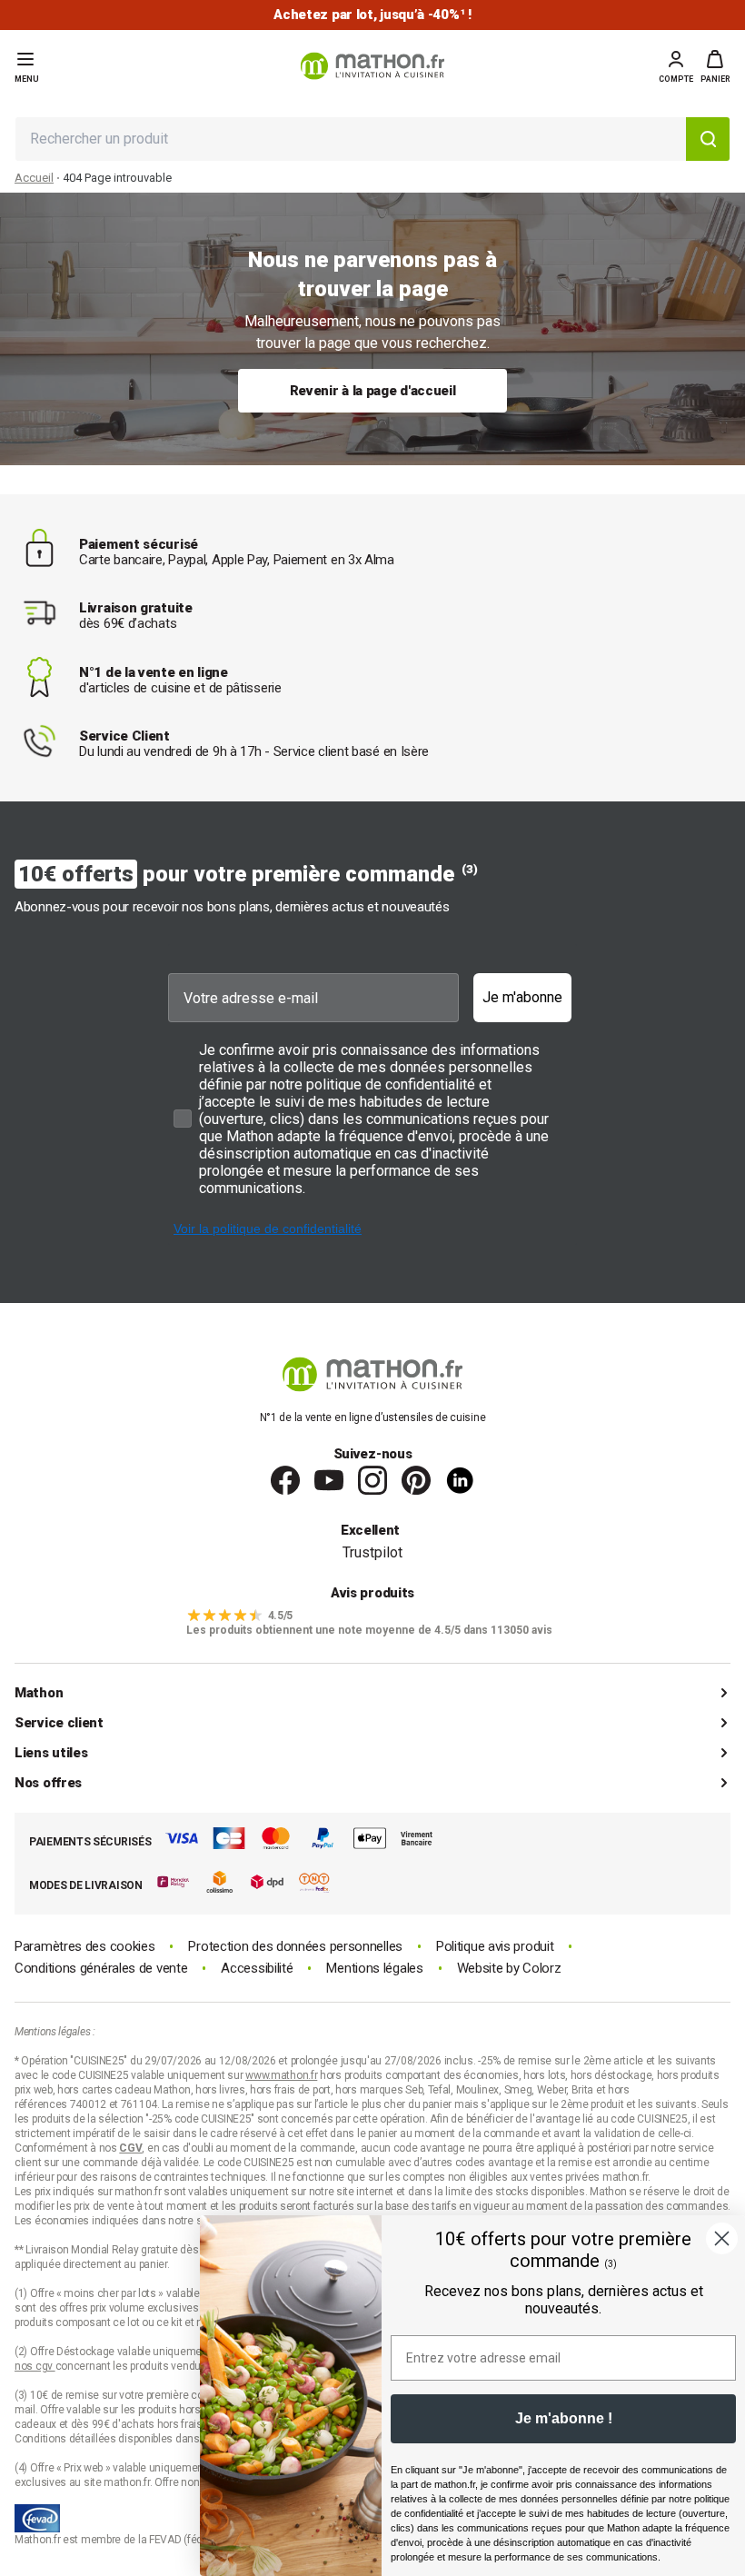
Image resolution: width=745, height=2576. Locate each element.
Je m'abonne (522, 997)
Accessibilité (257, 1969)
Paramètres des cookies (84, 1947)
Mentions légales (374, 1969)
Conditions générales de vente (101, 1969)
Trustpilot (372, 1552)
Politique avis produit (495, 1947)
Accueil (34, 178)
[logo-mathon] (372, 66)
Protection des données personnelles (295, 1947)
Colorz (541, 1968)
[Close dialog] (722, 2238)
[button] (715, 66)
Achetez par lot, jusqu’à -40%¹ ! (372, 15)
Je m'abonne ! (564, 2418)
